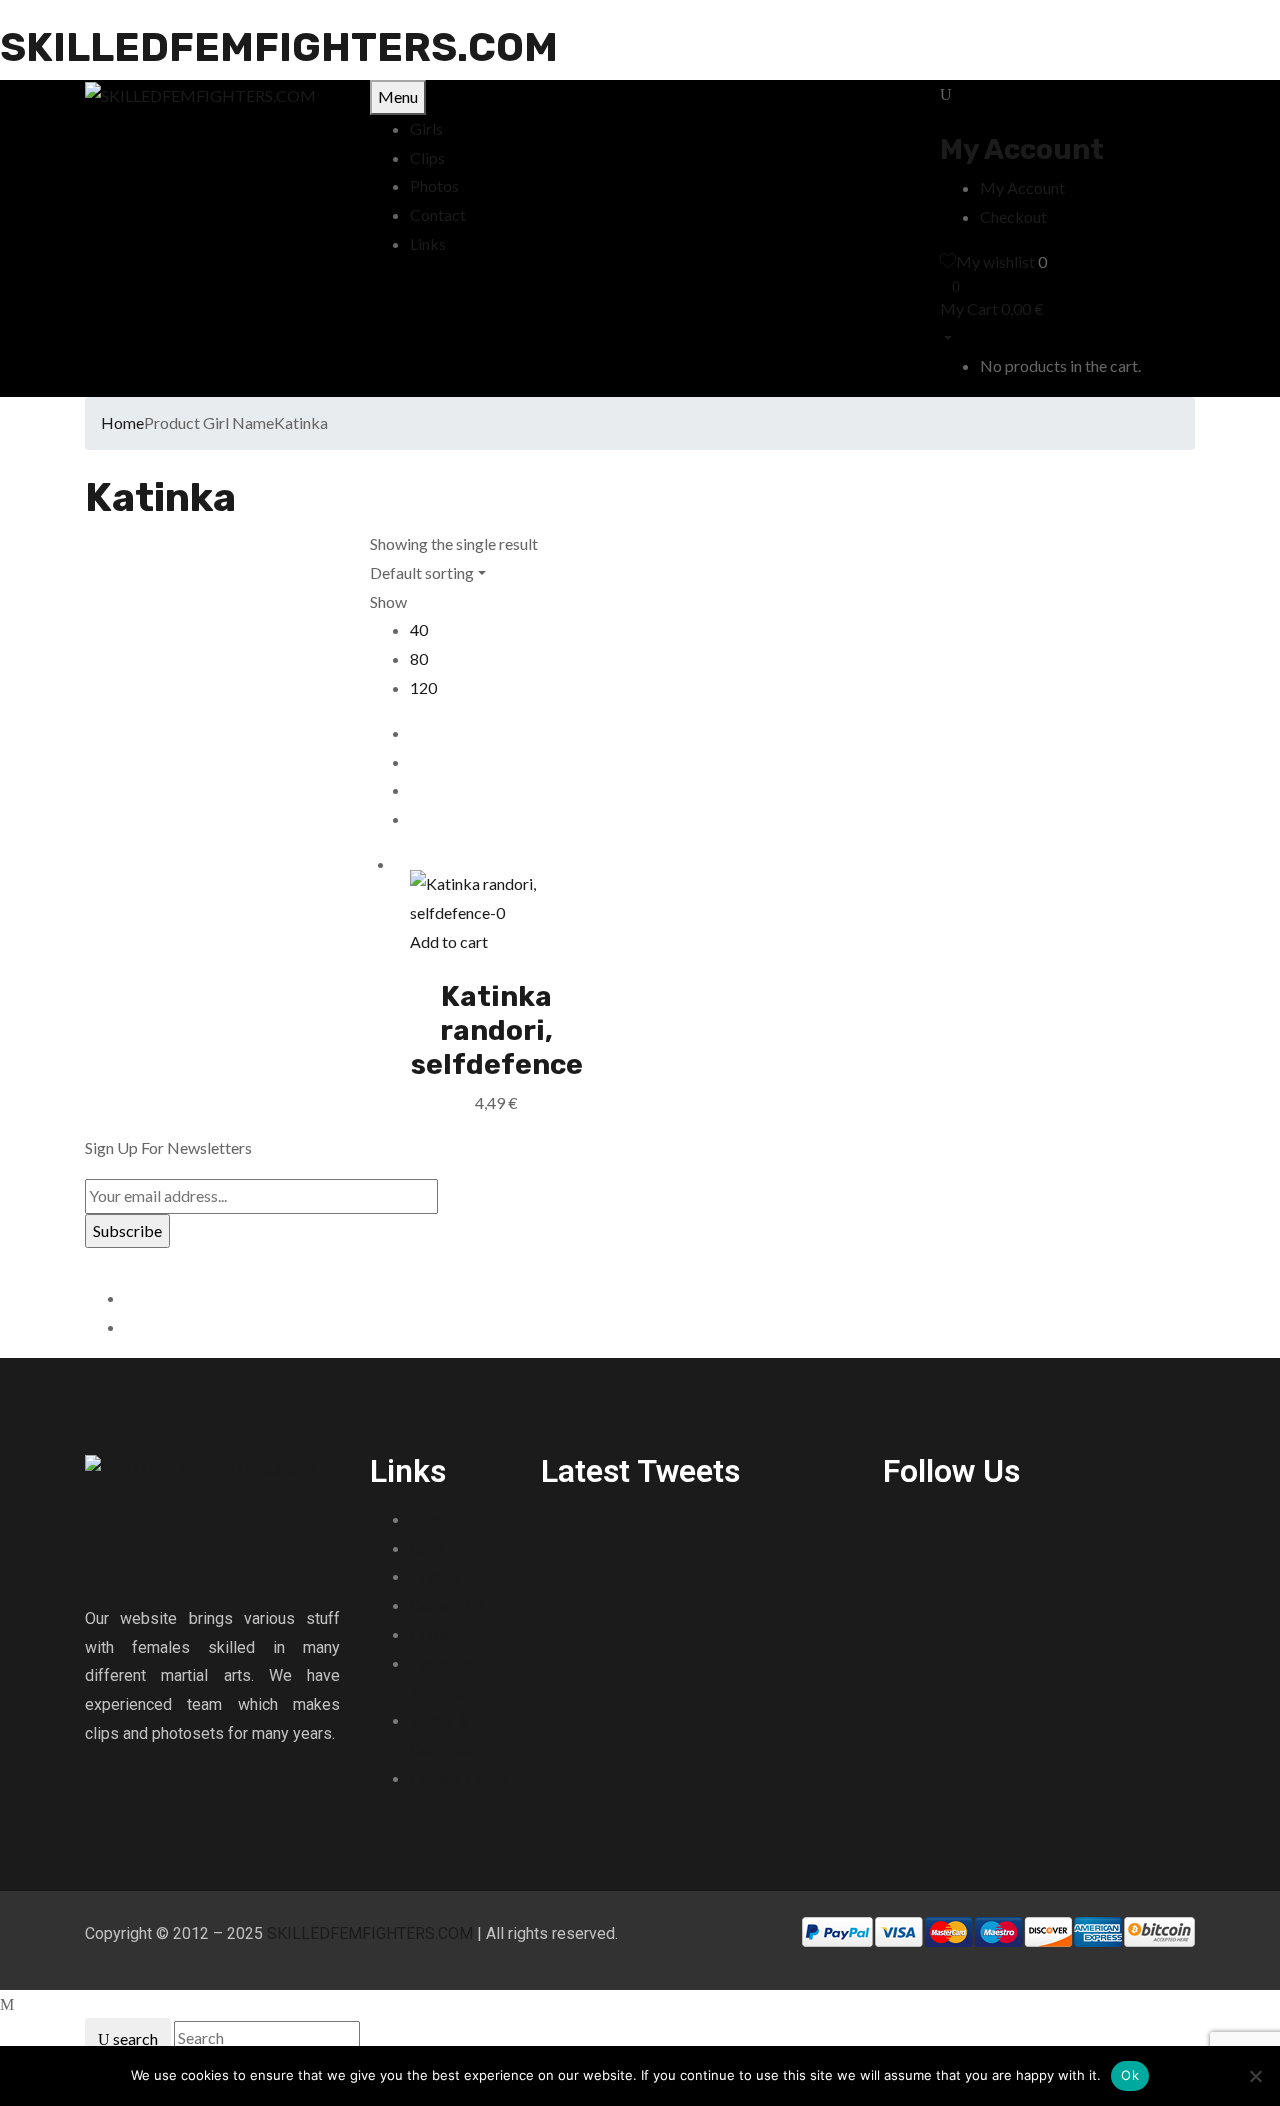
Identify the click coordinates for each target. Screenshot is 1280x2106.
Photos (435, 1577)
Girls (426, 1520)
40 (419, 629)
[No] (1255, 2076)
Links (429, 1635)
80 (419, 658)
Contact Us (448, 1606)
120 (423, 687)
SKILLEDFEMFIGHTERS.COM (279, 47)
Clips (428, 1549)
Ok (1130, 2075)
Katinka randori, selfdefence (497, 1030)
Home (122, 422)
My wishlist (995, 261)
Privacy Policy (460, 1779)
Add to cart (449, 941)
